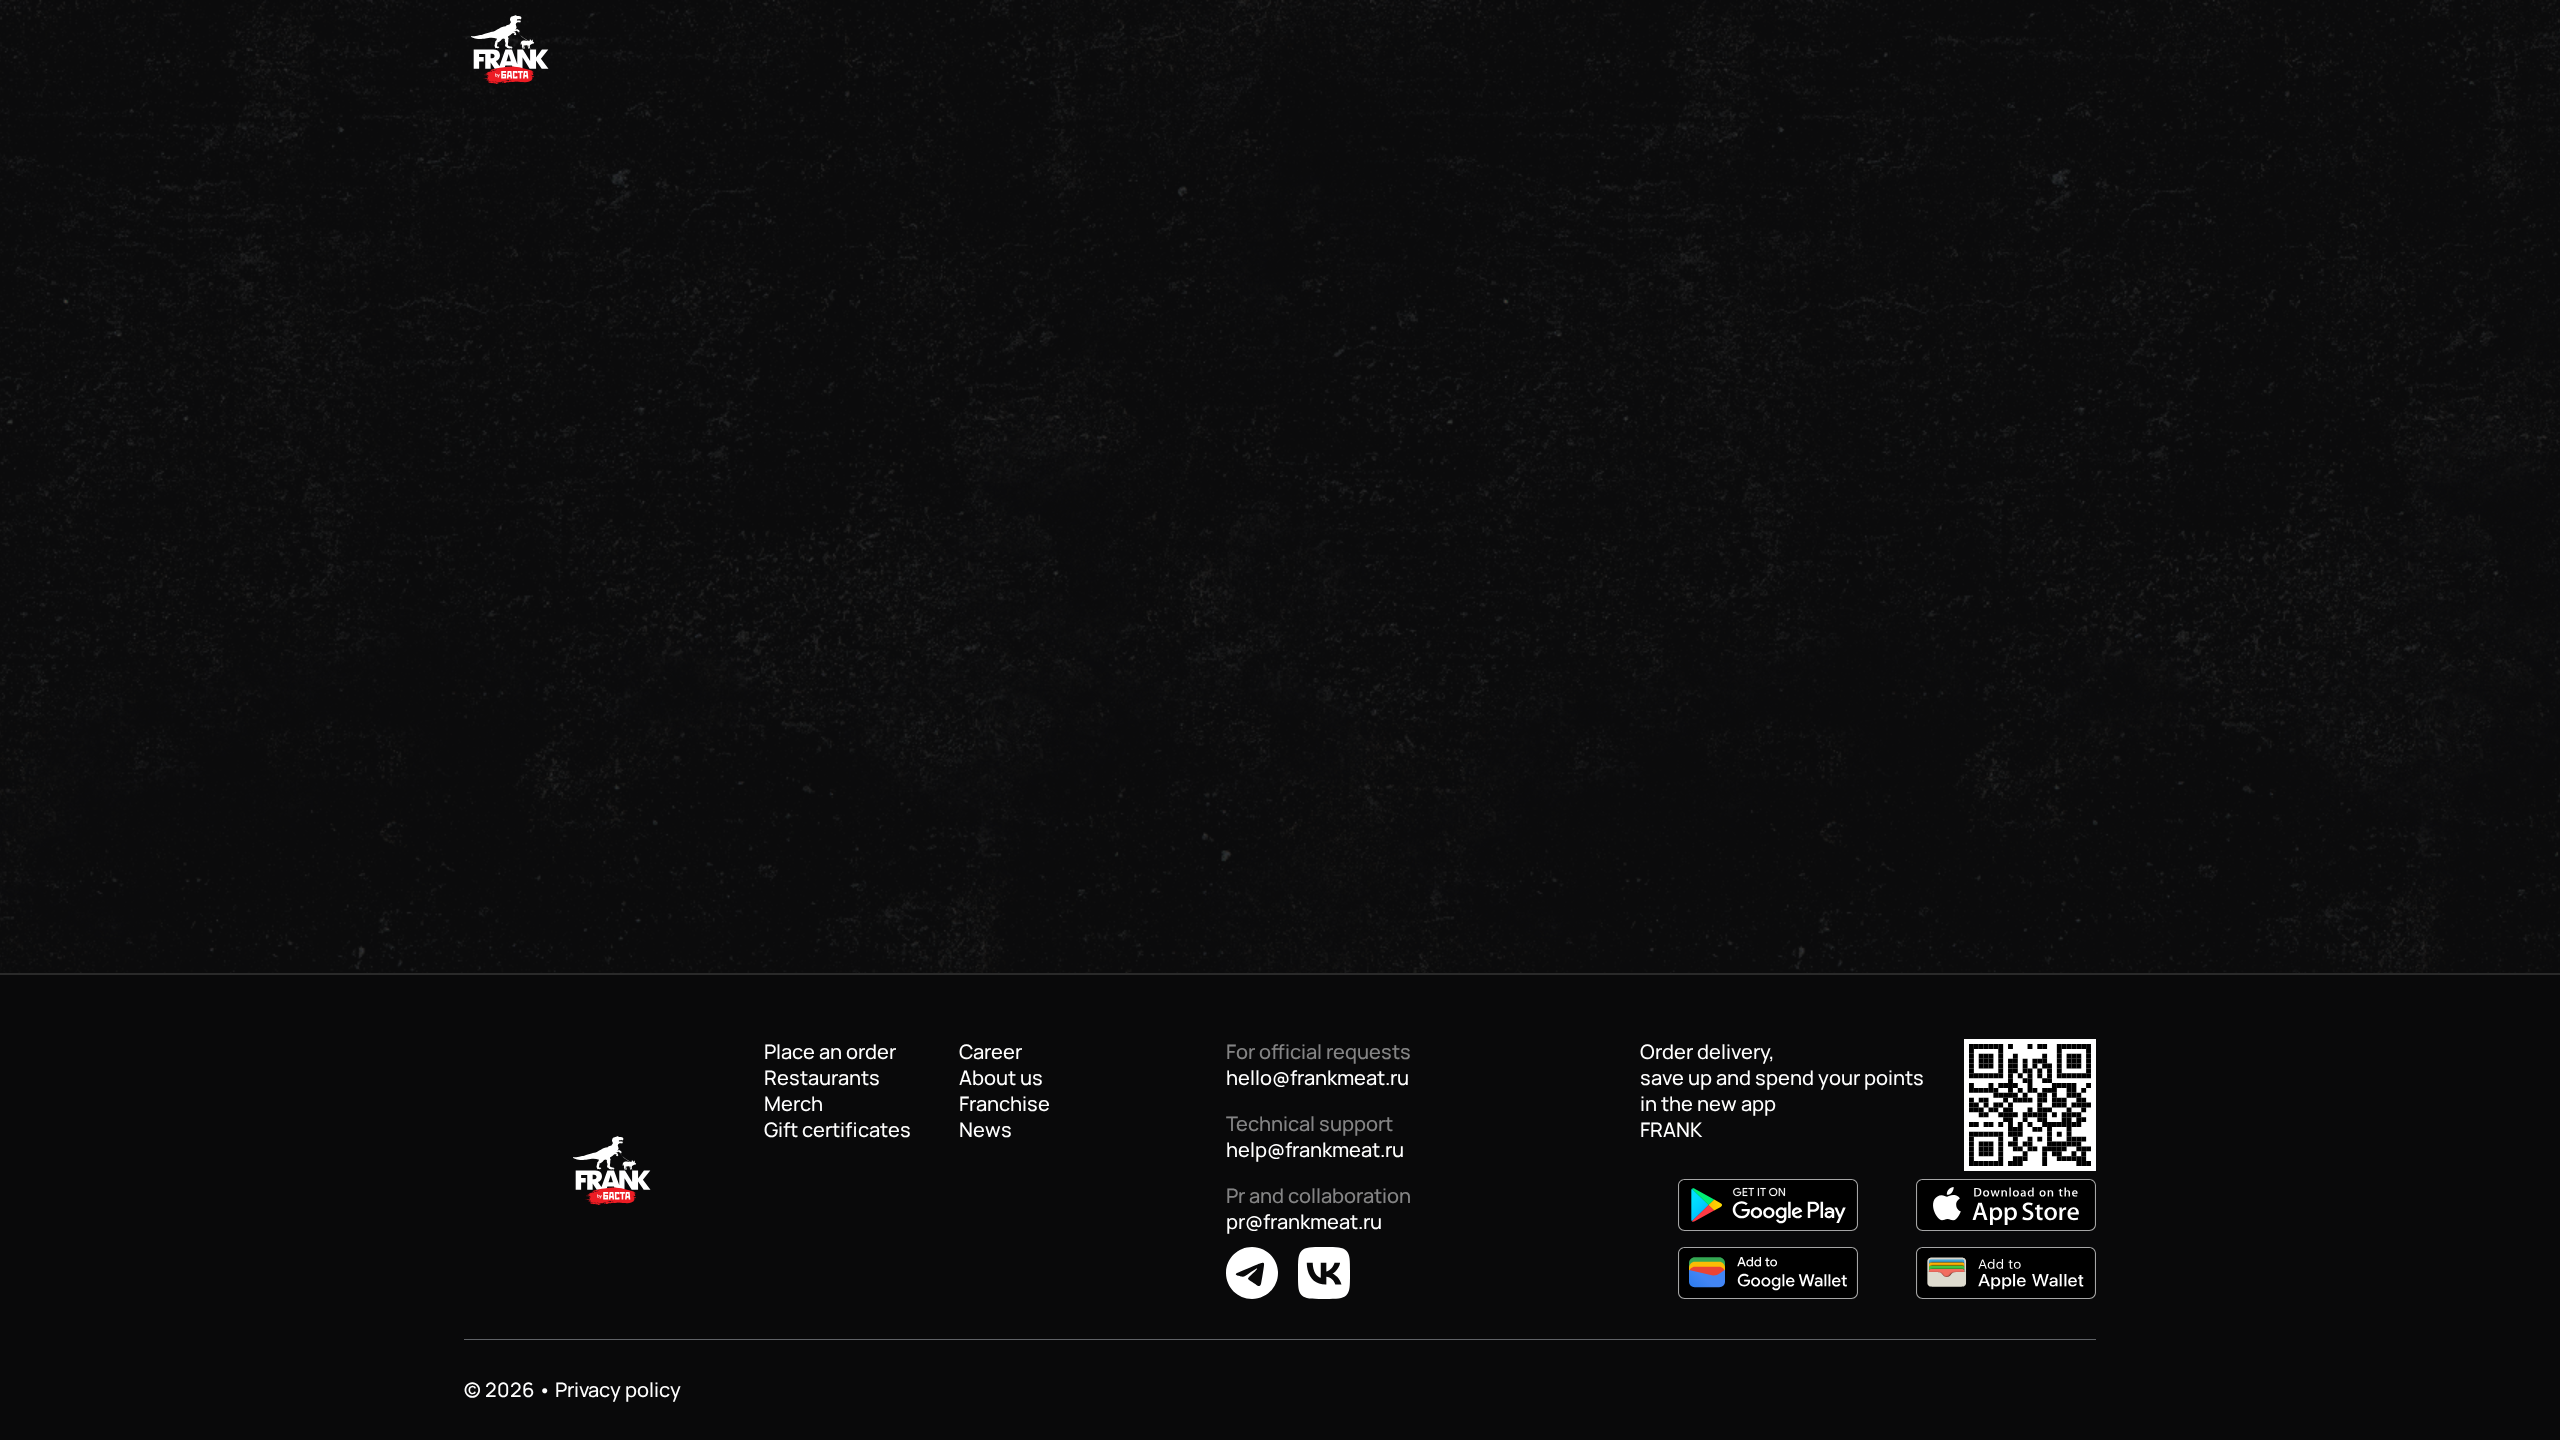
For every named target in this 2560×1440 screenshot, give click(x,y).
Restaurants (822, 1078)
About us (1001, 1078)
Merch (793, 1104)
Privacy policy (618, 1389)
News (985, 1130)
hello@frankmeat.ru (1317, 1077)
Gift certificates (837, 1130)
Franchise (1004, 1104)
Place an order (830, 1052)
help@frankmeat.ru (1315, 1149)
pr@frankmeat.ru (1304, 1221)
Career (990, 1052)
